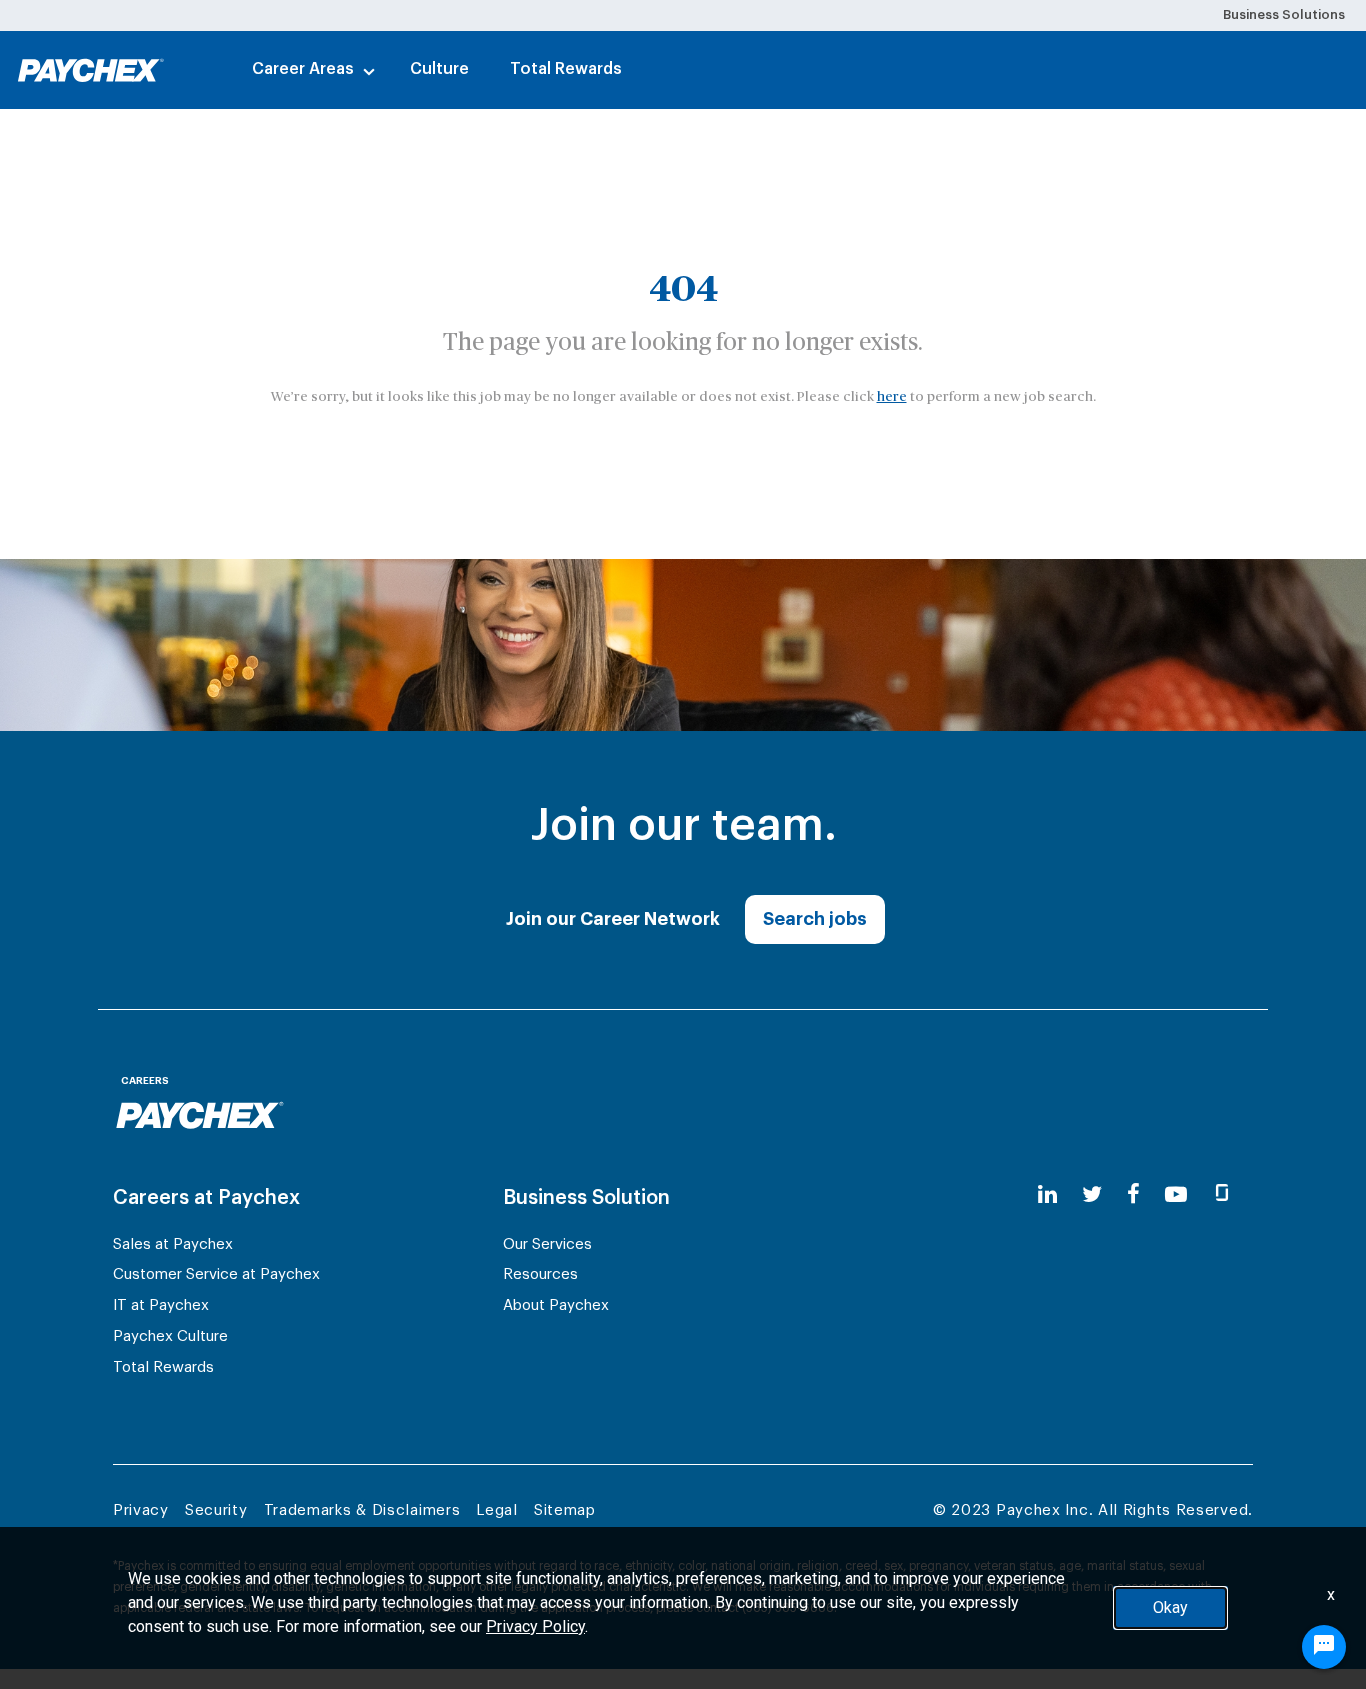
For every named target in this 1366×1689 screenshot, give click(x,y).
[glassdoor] (1222, 1195)
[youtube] (1176, 1195)
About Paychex (556, 1305)
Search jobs (815, 919)
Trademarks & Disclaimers (362, 1510)
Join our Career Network (613, 919)
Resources (540, 1274)
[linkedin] (1047, 1195)
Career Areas (303, 69)
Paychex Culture (170, 1336)
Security (216, 1510)
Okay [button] (1170, 1607)
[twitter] (1092, 1195)
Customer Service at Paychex (216, 1274)
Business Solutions (1284, 14)
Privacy (141, 1510)
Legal (497, 1510)
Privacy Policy (535, 1626)
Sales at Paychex (173, 1244)
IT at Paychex (161, 1305)
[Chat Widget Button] (1324, 1647)
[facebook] (1133, 1195)
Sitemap (565, 1510)
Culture (439, 69)
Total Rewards (566, 69)
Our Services (547, 1244)
